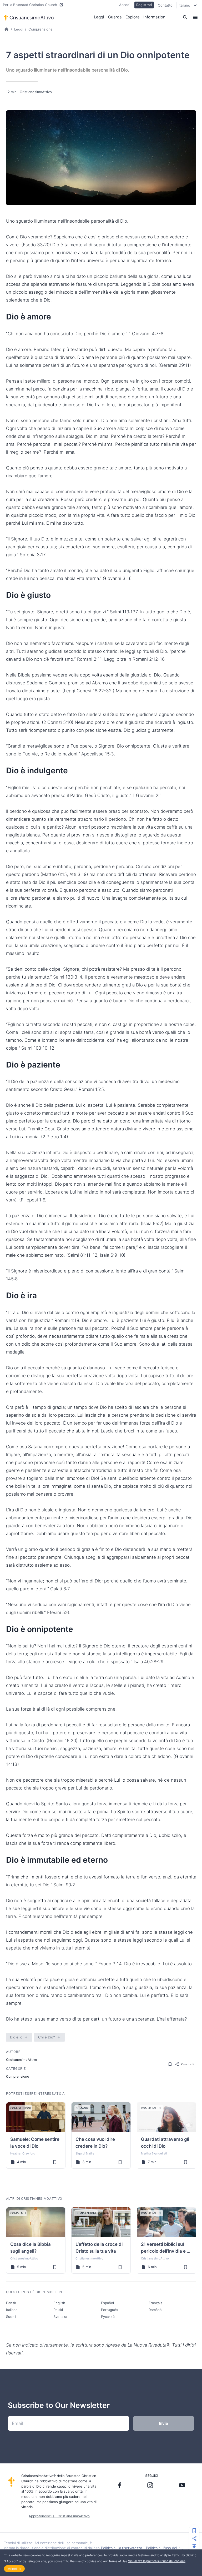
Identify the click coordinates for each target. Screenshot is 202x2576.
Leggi (99, 17)
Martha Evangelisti (154, 2153)
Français (155, 2303)
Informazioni (155, 17)
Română (155, 2310)
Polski (58, 2310)
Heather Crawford (23, 2153)
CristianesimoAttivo (36, 92)
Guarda (115, 17)
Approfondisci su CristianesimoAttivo (59, 2516)
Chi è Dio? (47, 2037)
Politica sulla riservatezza (122, 2548)
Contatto (165, 5)
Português (110, 2310)
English (59, 2303)
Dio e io (16, 2037)
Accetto (14, 2569)
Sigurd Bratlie (85, 2153)
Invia (163, 2423)
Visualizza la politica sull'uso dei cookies (157, 2561)
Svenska (60, 2317)
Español (107, 2303)
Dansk (11, 2303)
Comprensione (41, 29)
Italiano (12, 2310)
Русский (108, 2317)
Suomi (11, 2317)
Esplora (132, 17)
